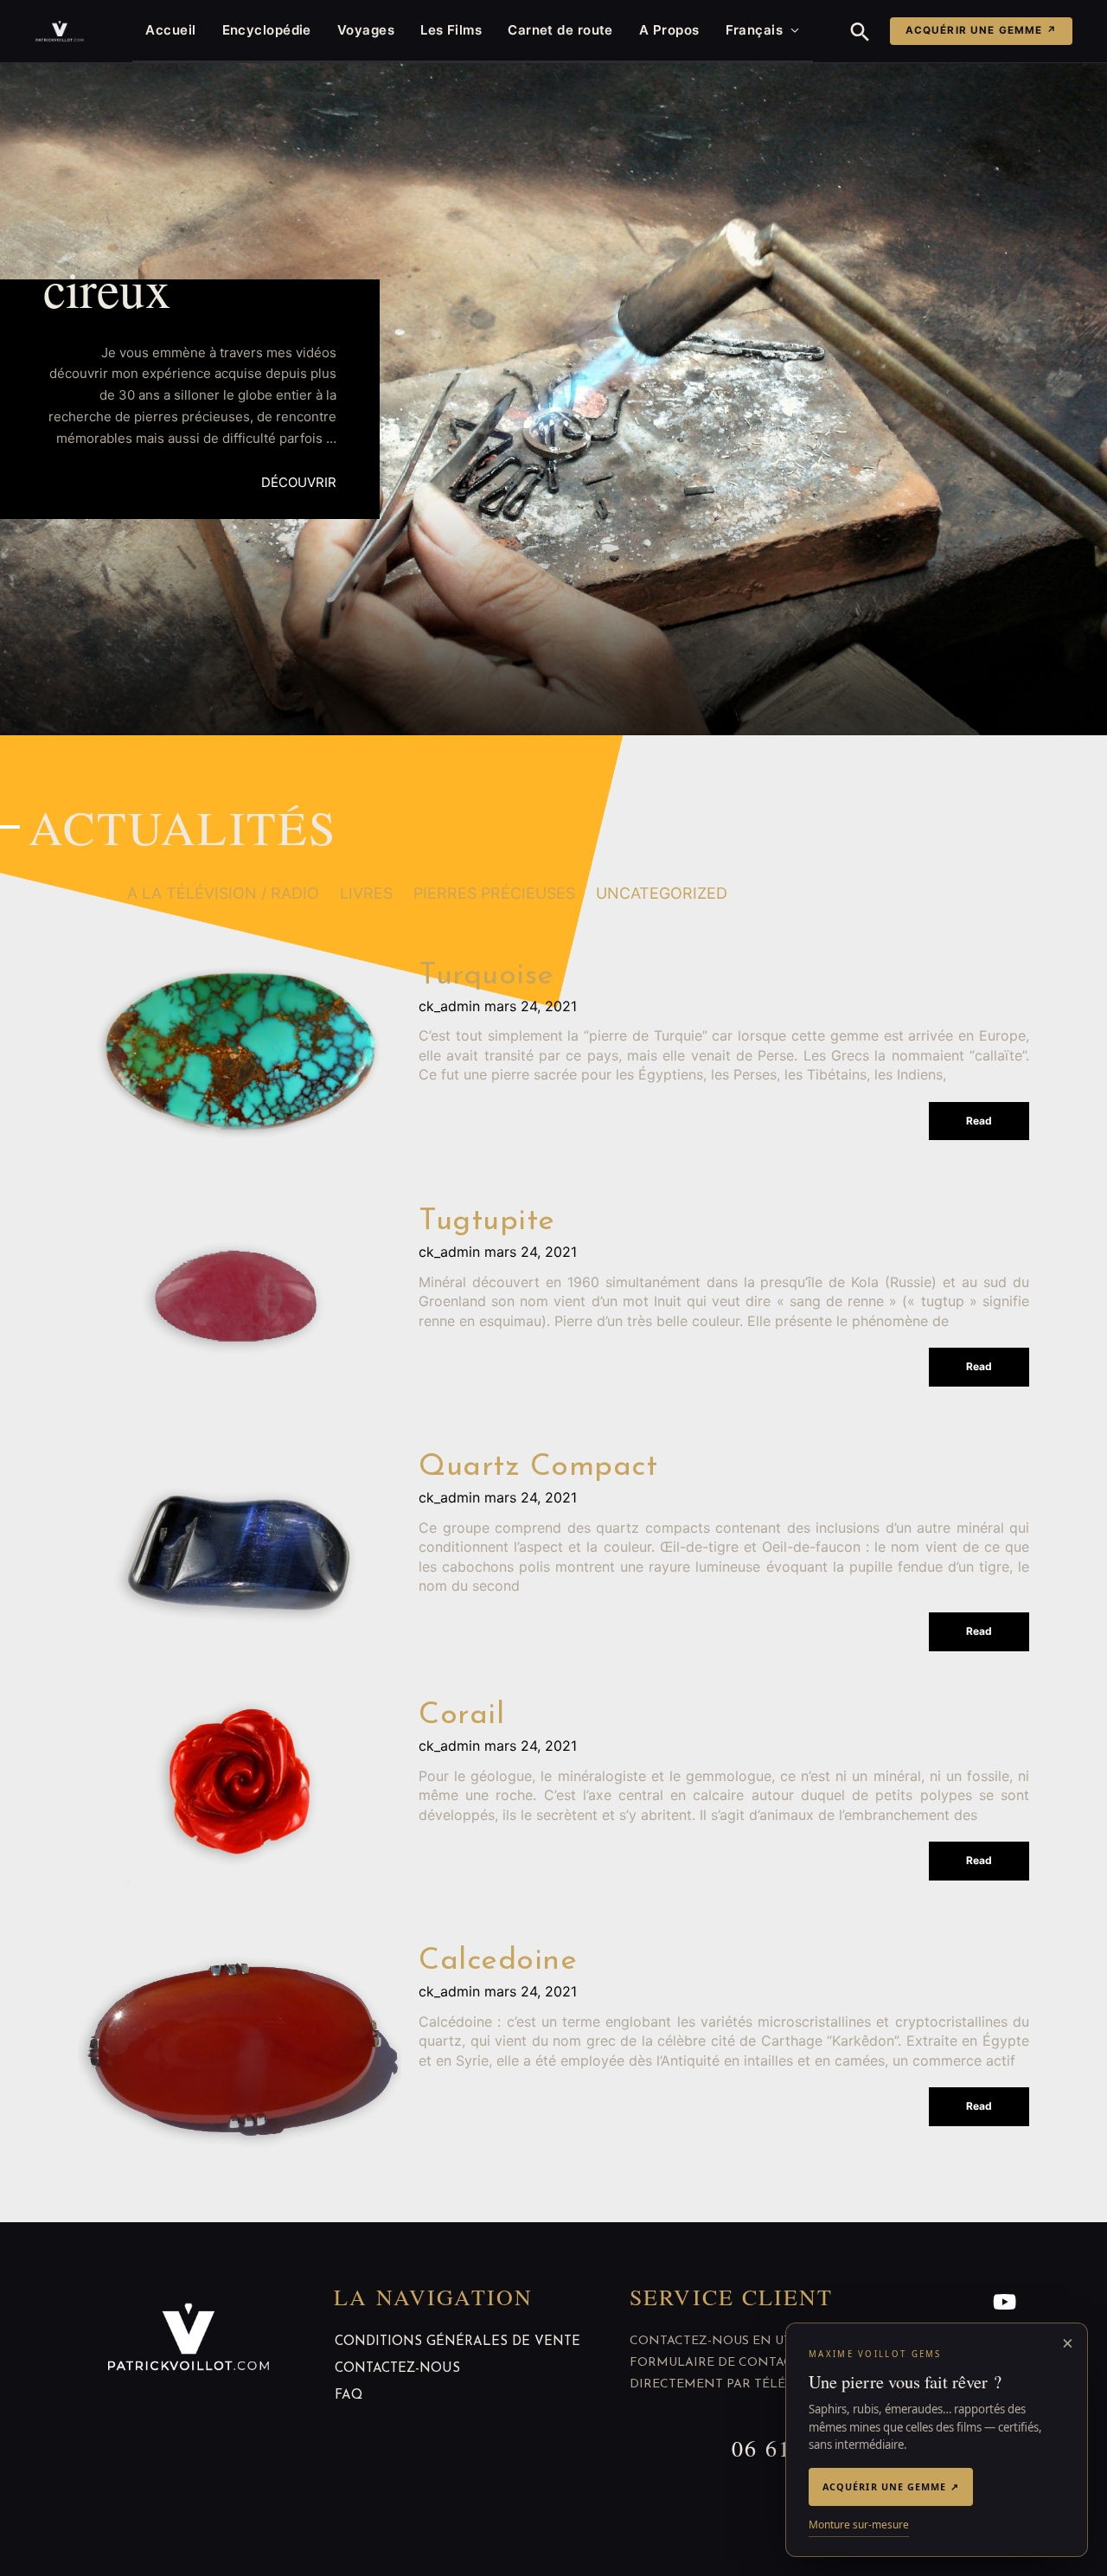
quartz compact (538, 1467)
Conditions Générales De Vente (458, 2342)
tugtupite (487, 1222)
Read (979, 1121)
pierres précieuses (494, 893)
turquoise (486, 976)
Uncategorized (662, 893)
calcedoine (498, 1961)
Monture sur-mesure (859, 2525)
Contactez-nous (397, 2369)
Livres (366, 893)
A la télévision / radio (223, 893)
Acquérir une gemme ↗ (981, 30)
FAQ (349, 2396)
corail (461, 1716)
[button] (860, 32)
